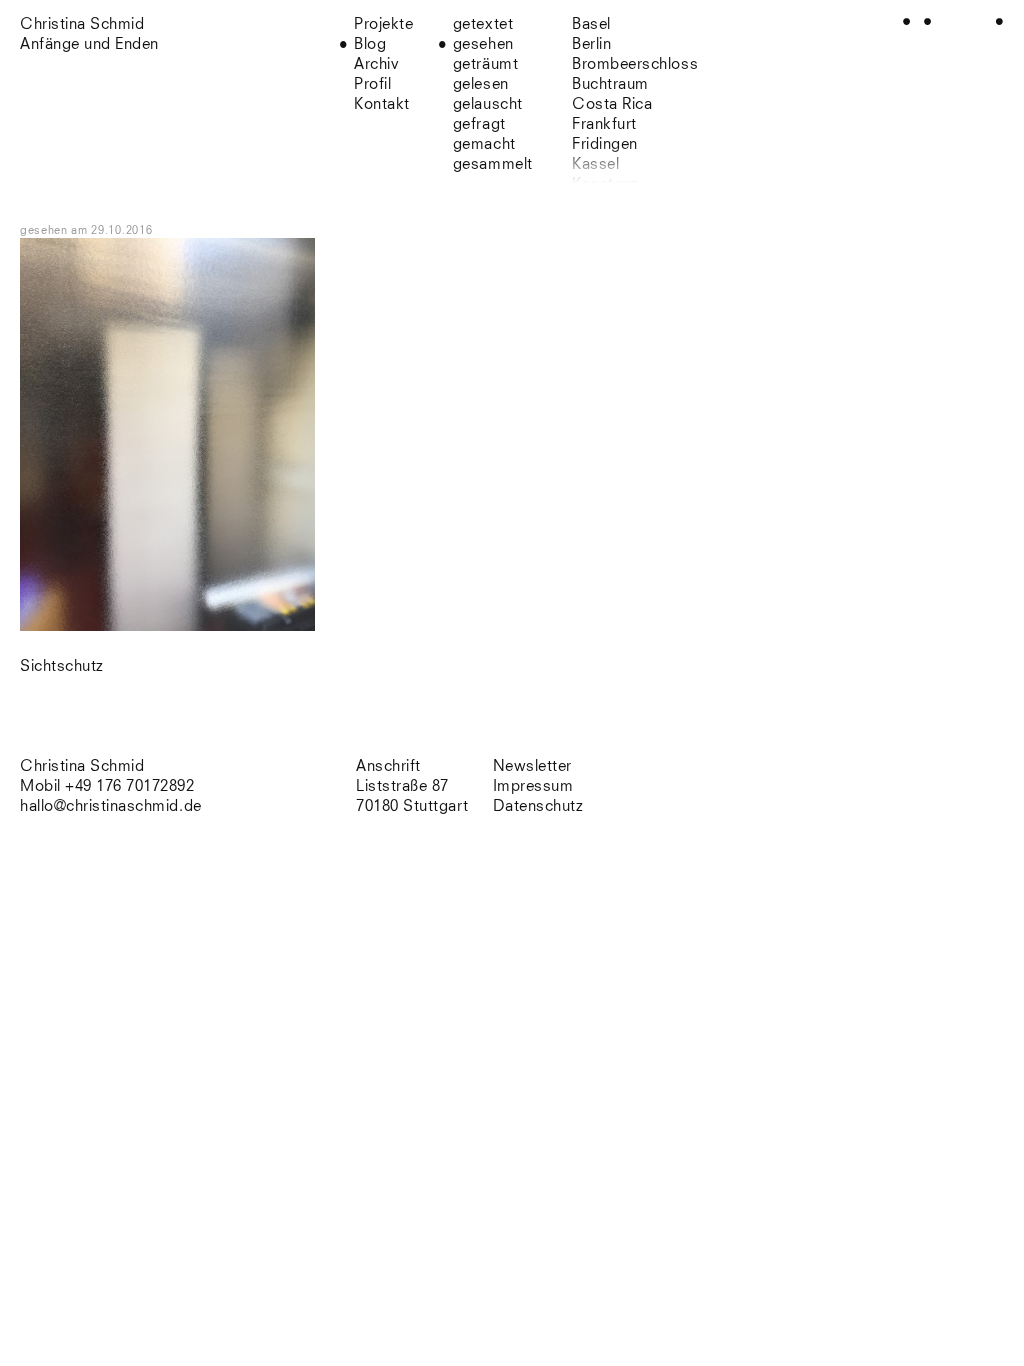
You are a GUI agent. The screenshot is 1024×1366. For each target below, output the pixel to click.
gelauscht (488, 104)
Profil (372, 84)
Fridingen (605, 144)
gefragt (479, 124)
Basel (591, 24)
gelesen (481, 84)
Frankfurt (604, 124)
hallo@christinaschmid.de (111, 806)
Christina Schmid (82, 766)
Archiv (376, 64)
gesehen (483, 44)
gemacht (484, 144)
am (111, 230)
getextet (483, 24)
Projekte (383, 24)
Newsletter (532, 766)
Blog (370, 44)
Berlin (591, 44)
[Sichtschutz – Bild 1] (167, 626)
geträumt (485, 64)
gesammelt (493, 164)
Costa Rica (612, 104)
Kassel (595, 164)
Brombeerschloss (635, 64)
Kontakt (382, 104)
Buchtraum (610, 84)
